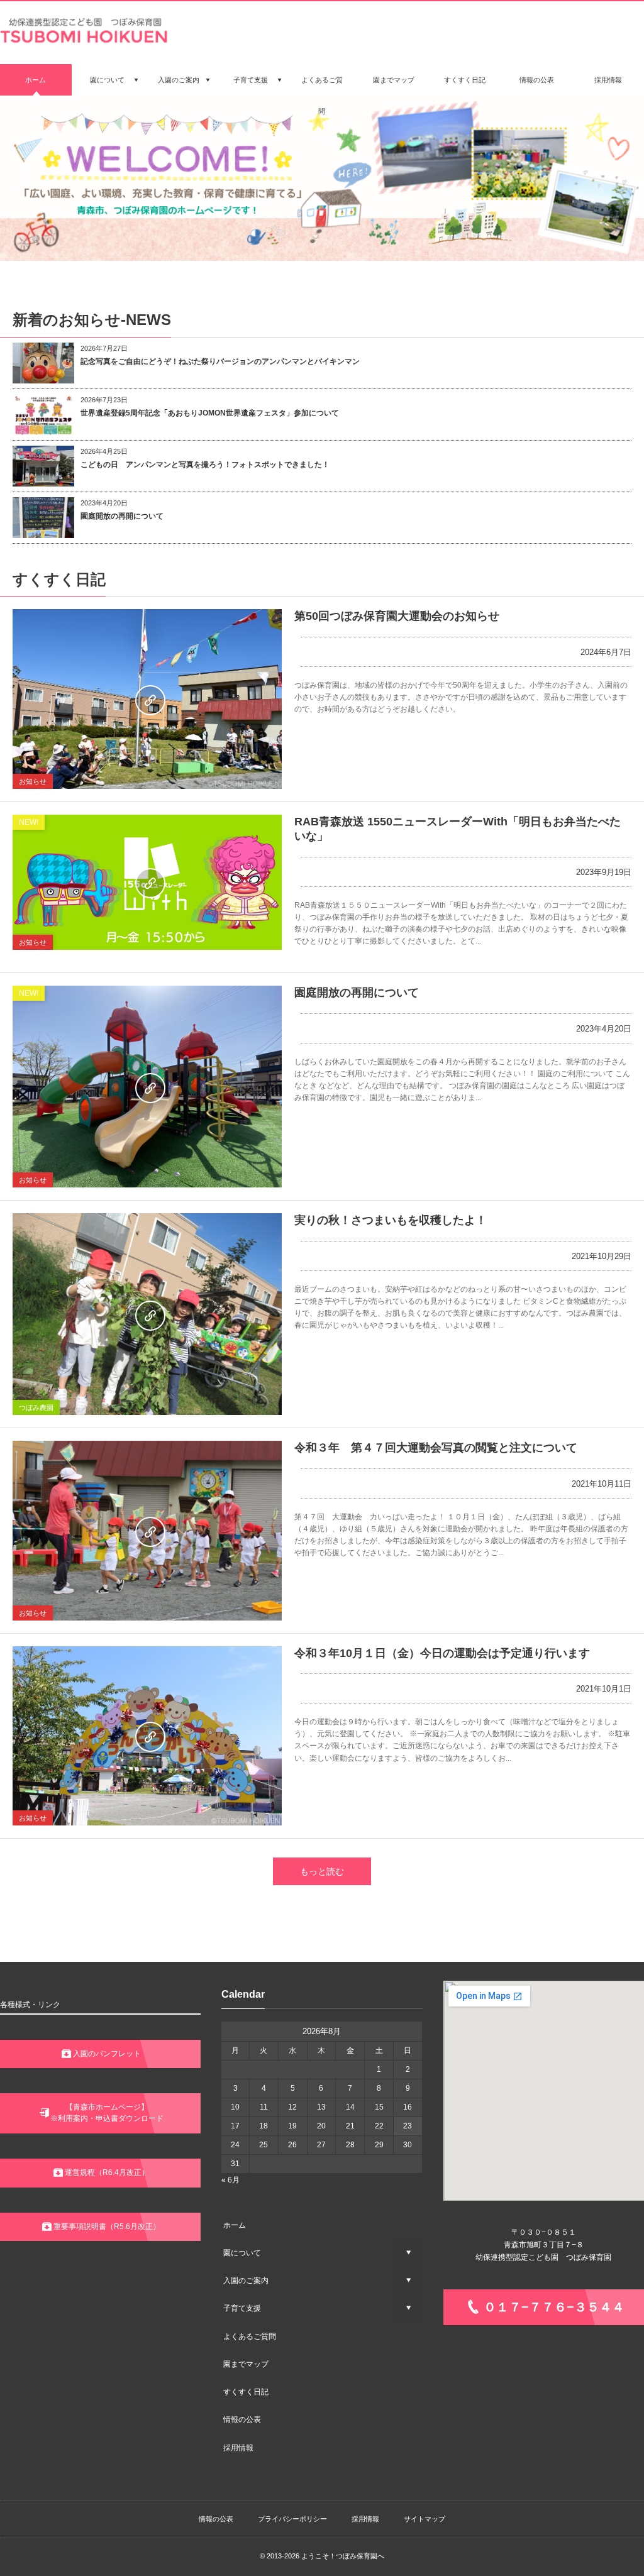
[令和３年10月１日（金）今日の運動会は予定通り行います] (147, 1736)
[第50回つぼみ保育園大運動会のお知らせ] (147, 699)
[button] (100, 2054)
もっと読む (322, 1871)
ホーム (235, 2225)
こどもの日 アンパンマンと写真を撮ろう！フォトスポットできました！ (205, 465)
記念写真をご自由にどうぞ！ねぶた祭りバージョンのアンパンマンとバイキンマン (220, 361)
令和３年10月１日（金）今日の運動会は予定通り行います (442, 1653)
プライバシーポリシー (292, 2519)
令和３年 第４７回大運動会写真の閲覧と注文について (436, 1448)
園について (242, 2253)
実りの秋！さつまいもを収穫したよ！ (391, 1220)
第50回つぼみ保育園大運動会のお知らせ (397, 616)
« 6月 (230, 2180)
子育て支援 (242, 2308)
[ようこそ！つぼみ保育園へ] (85, 41)
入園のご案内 (246, 2281)
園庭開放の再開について (122, 516)
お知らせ (33, 781)
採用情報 (238, 2448)
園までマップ (246, 2364)
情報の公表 (242, 2419)
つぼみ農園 (36, 1407)
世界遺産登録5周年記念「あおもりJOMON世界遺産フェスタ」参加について (210, 413)
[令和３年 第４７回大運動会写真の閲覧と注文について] (147, 1530)
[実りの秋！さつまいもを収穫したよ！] (147, 1314)
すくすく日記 (246, 2392)
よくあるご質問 (250, 2337)
